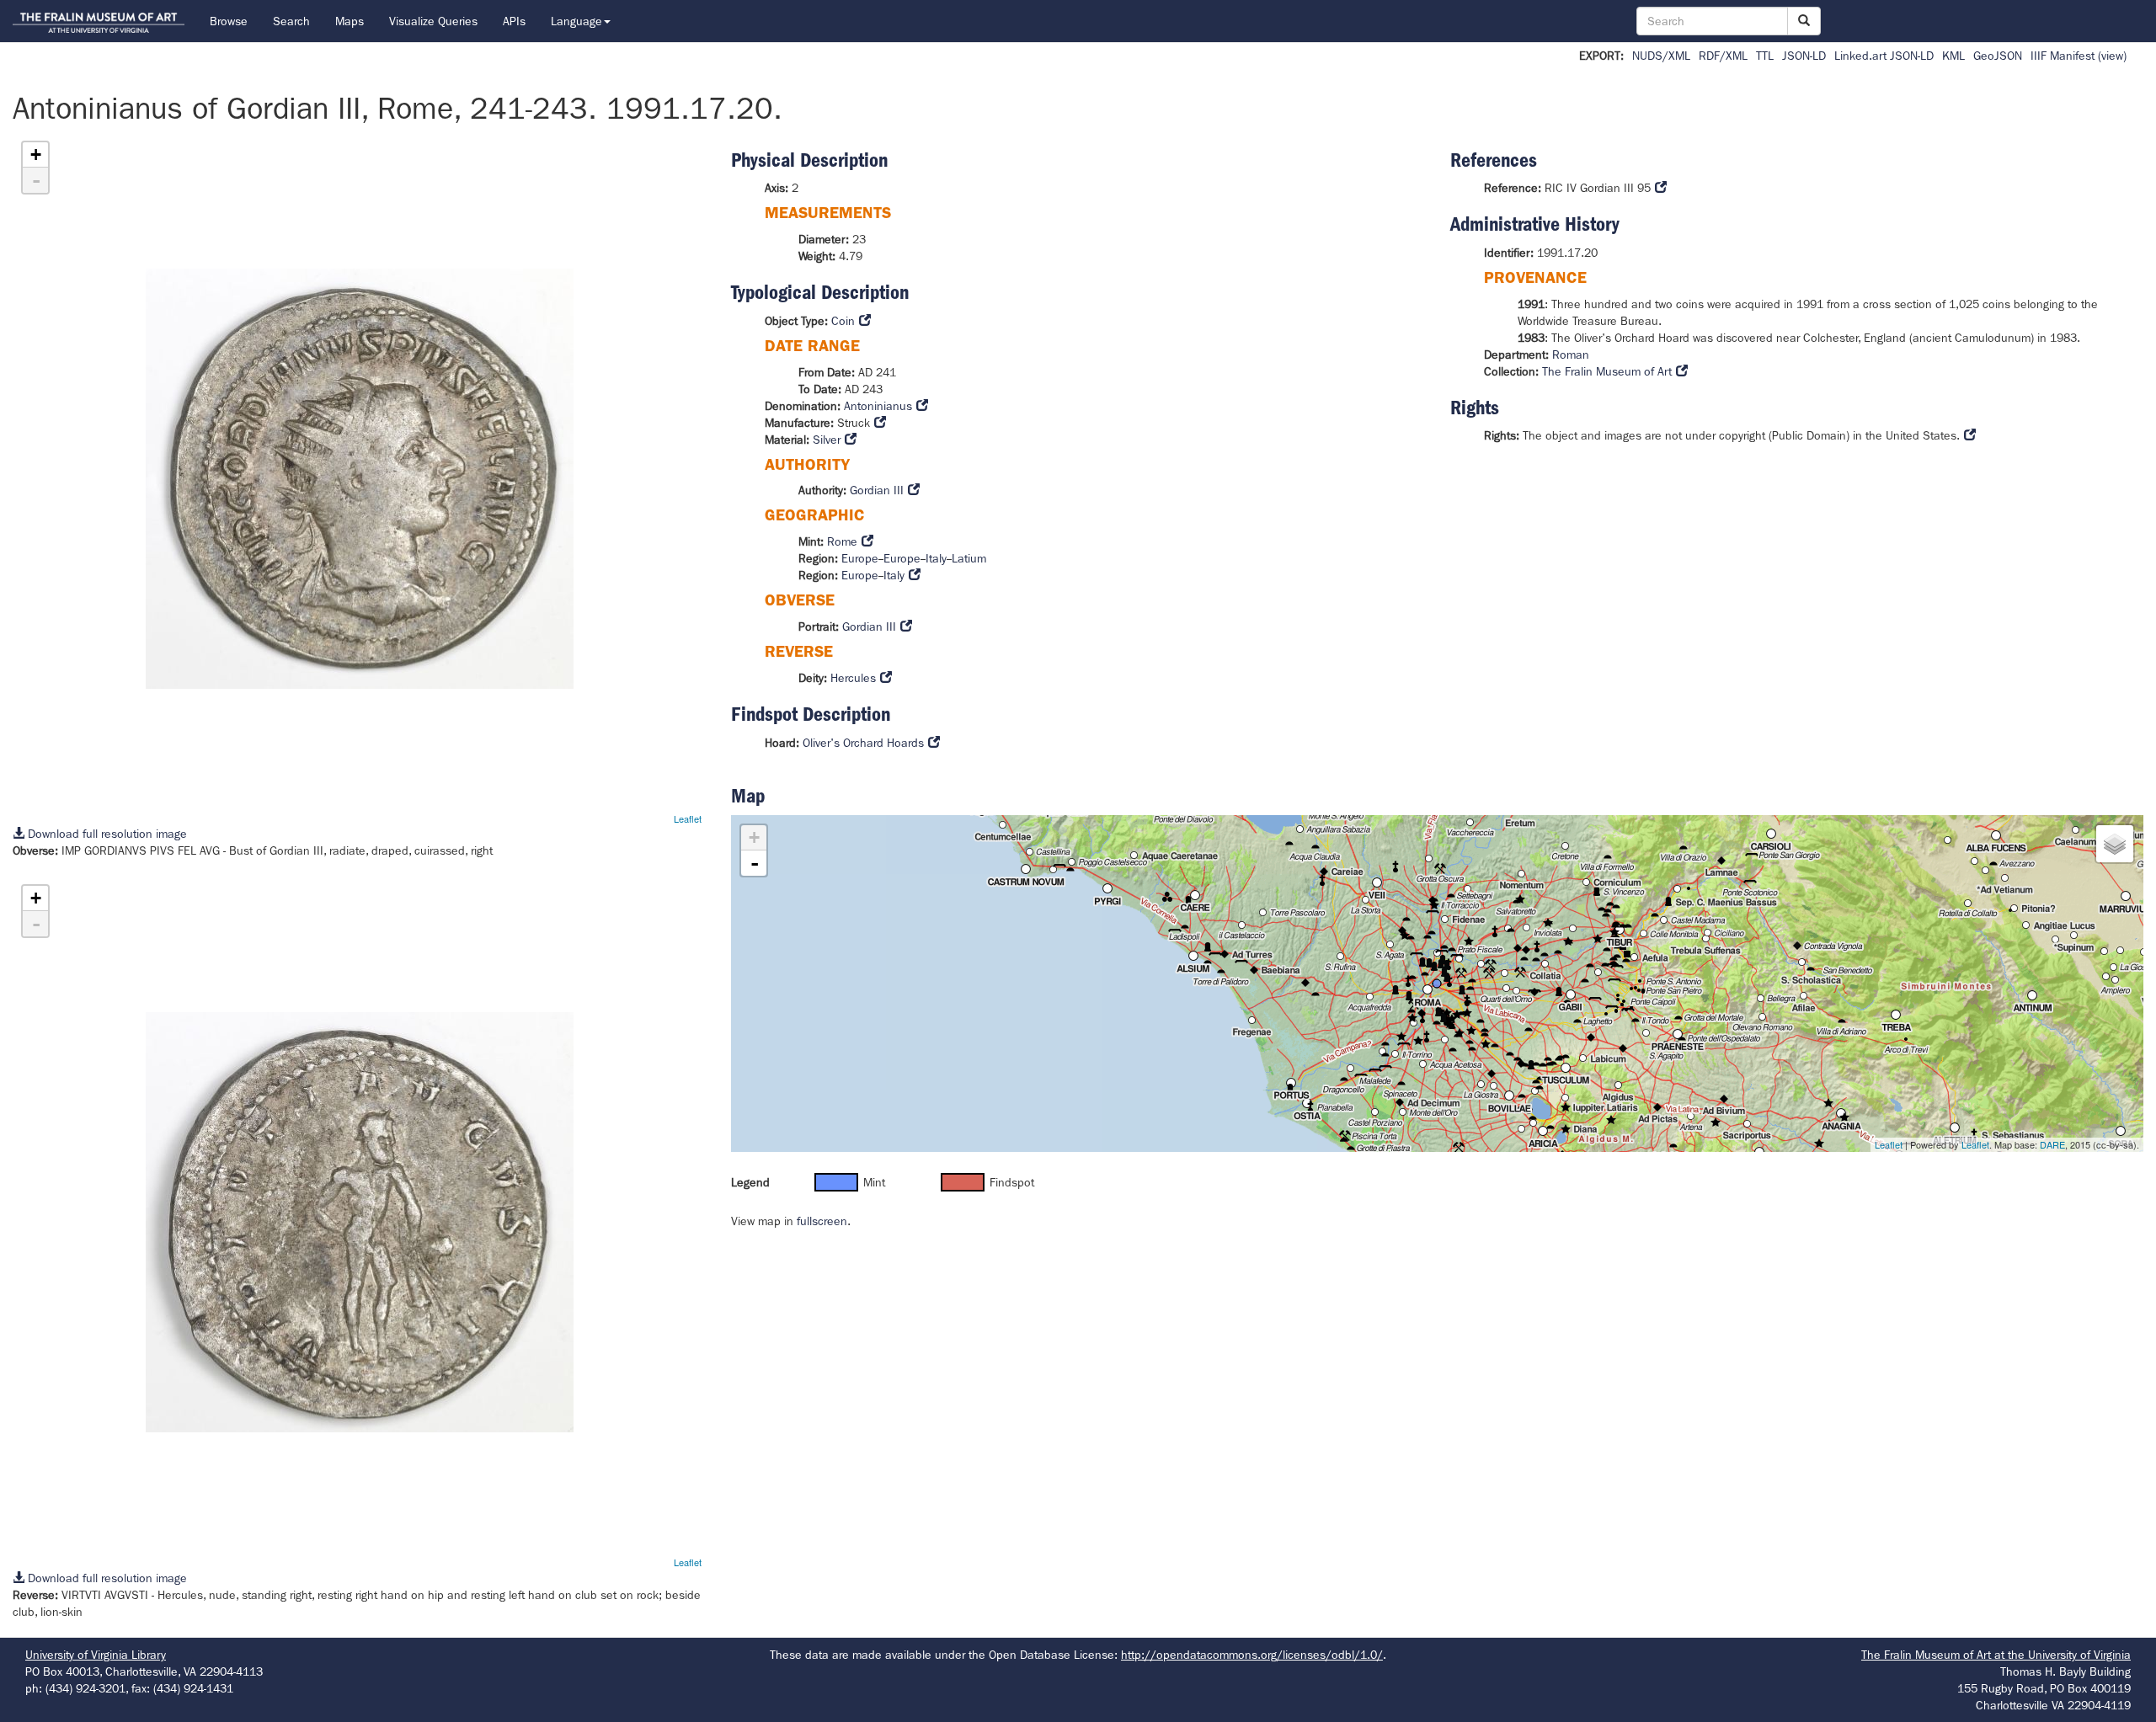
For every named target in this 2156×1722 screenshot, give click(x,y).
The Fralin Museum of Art (1607, 371)
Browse (229, 21)
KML (1953, 56)
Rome (842, 541)
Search (291, 21)
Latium (969, 558)
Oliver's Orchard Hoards (863, 743)
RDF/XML (1723, 56)
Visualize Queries (433, 21)
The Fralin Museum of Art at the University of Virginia (1996, 1655)
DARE (2052, 1144)
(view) (2112, 56)
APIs (514, 21)
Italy (936, 558)
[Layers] (2115, 844)
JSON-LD (1804, 56)
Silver (827, 440)
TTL (1765, 56)
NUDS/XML (1661, 56)
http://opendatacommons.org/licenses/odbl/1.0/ (1252, 1655)
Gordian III (877, 490)
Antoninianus (878, 406)
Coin (843, 321)
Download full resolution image (106, 834)
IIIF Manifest (2063, 56)
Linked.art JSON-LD (1884, 56)
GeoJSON (1998, 56)
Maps (350, 21)
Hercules (853, 678)
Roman (1571, 355)
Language (576, 21)
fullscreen (822, 1221)
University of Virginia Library (96, 1655)
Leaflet (688, 818)
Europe (860, 558)
